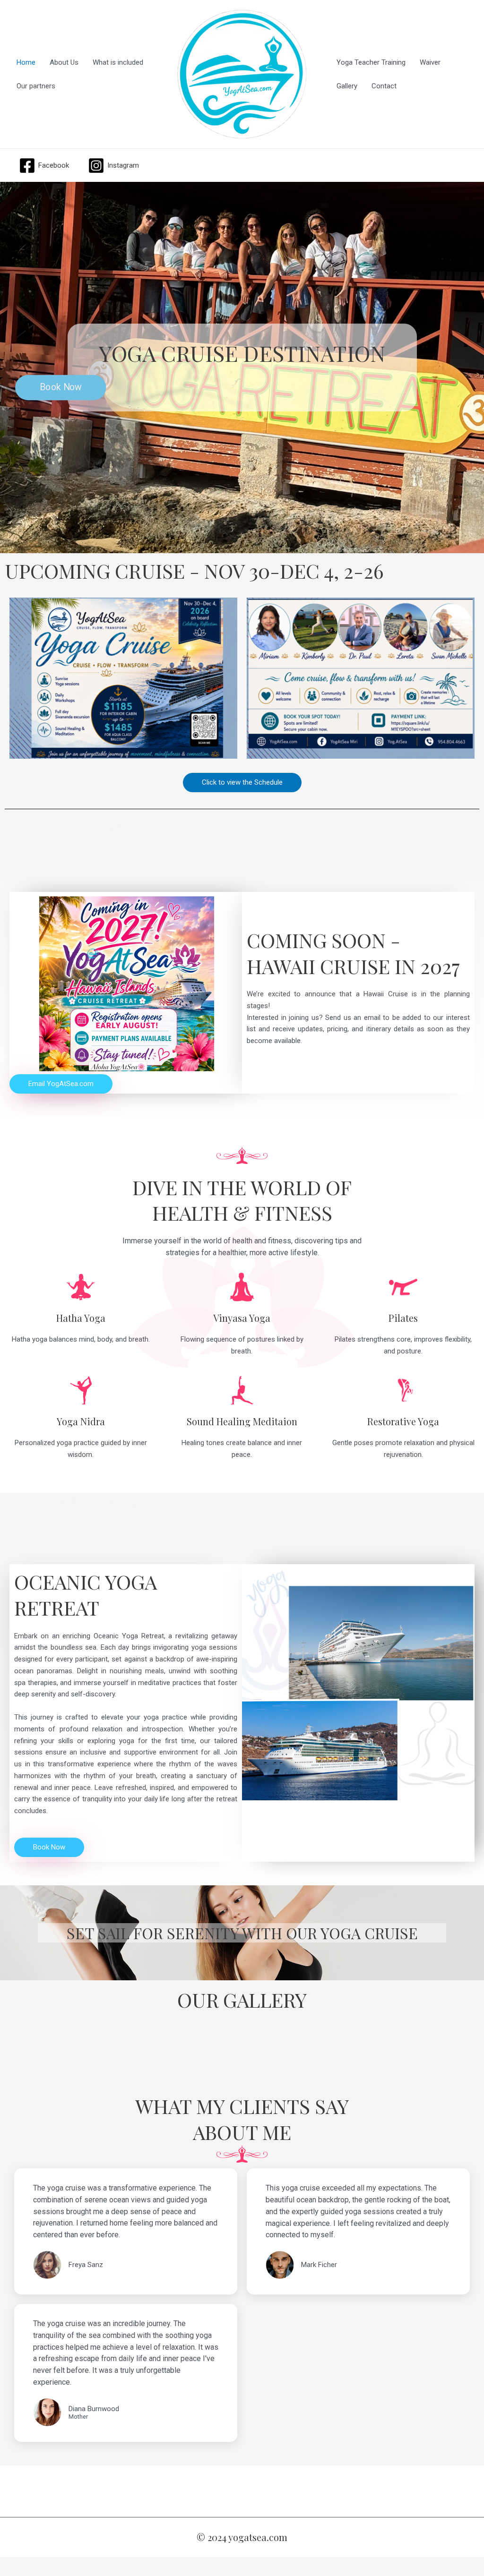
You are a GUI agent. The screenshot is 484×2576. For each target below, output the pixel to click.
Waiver (430, 62)
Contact (384, 86)
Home (26, 62)
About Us (64, 62)
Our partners (36, 86)
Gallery (347, 86)
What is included (118, 62)
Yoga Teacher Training (371, 62)
